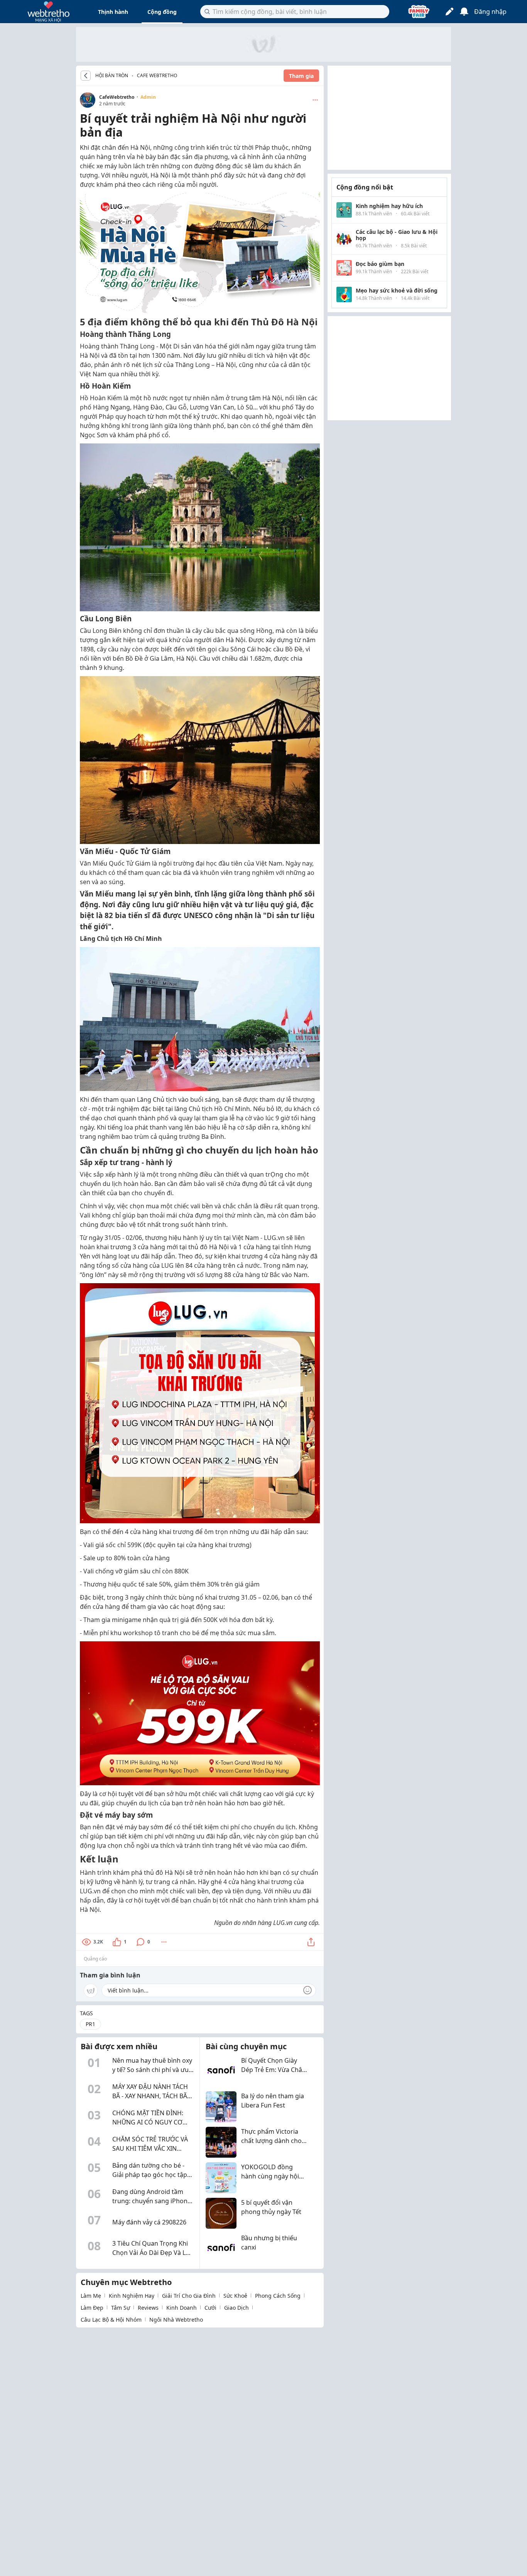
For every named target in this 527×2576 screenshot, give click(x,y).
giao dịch (236, 2308)
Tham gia (301, 76)
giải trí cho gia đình (189, 2296)
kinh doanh (182, 2308)
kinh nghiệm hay (132, 2296)
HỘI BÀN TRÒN (112, 76)
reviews (148, 2308)
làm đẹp (92, 2308)
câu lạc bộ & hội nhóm (111, 2320)
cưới (210, 2308)
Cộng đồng (162, 12)
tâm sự (121, 2308)
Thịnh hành (113, 12)
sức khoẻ (235, 2296)
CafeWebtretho (117, 97)
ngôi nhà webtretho (176, 2320)
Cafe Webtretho (157, 75)
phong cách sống (278, 2296)
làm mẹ (91, 2296)
